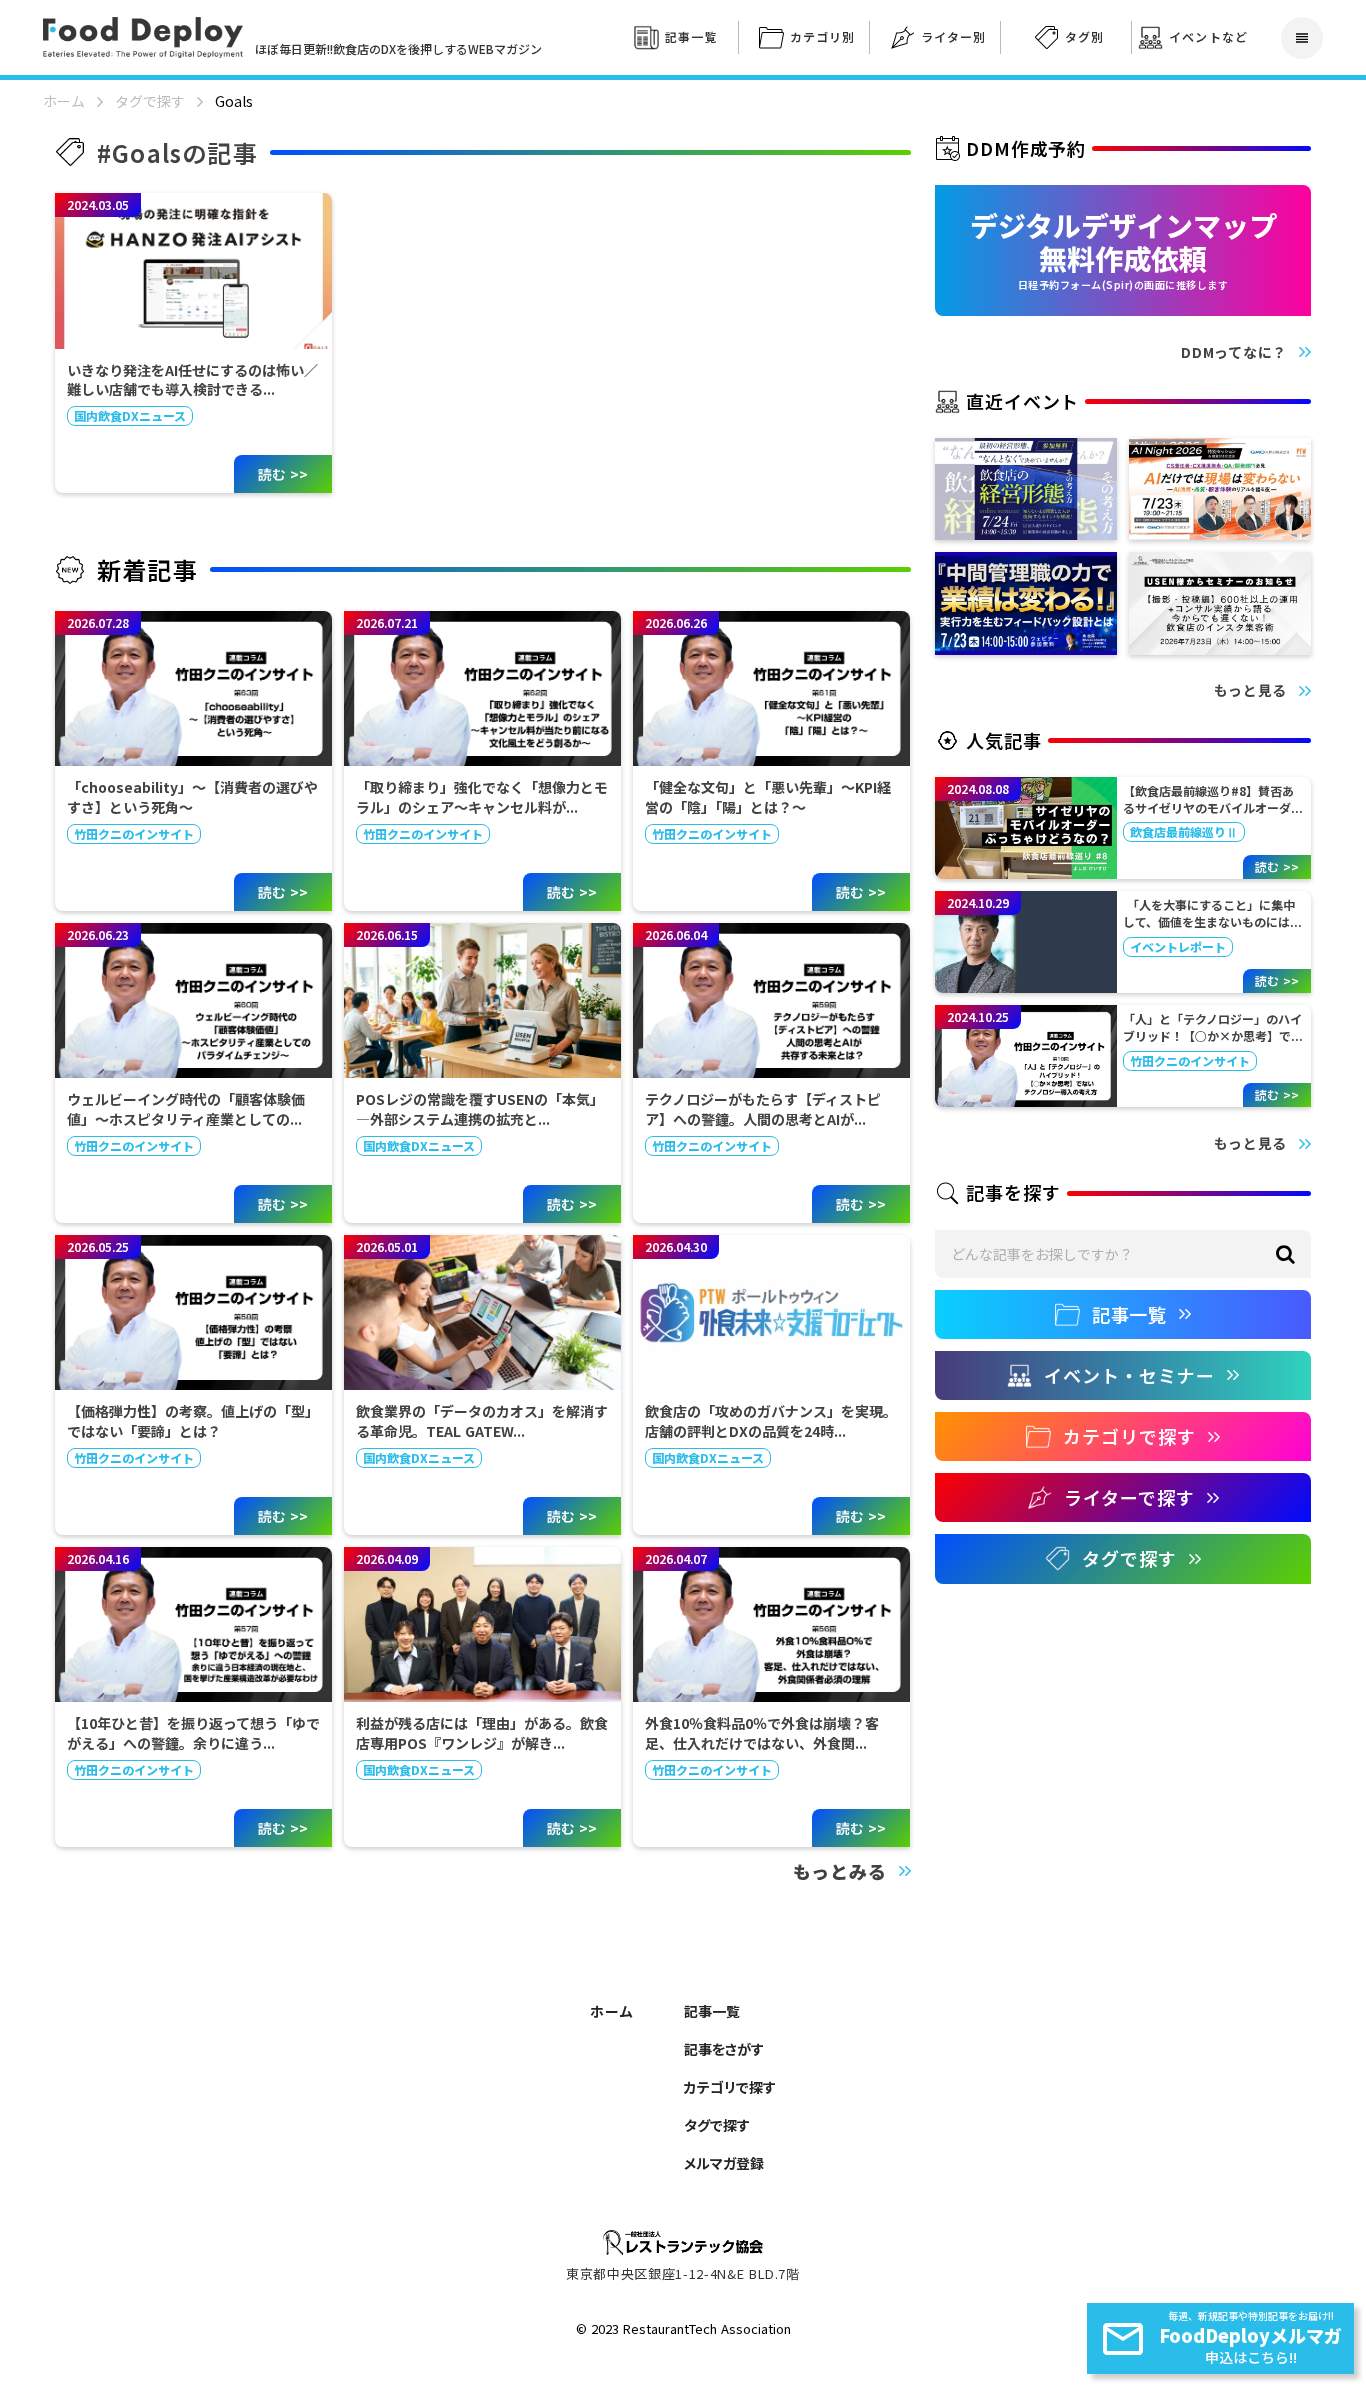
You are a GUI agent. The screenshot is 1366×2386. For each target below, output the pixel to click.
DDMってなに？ (1234, 352)
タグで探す (150, 101)
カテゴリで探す (730, 2087)
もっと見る (1251, 690)
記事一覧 (712, 2011)
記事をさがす (724, 2049)
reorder (1302, 38)
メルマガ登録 (724, 2163)
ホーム (64, 101)
